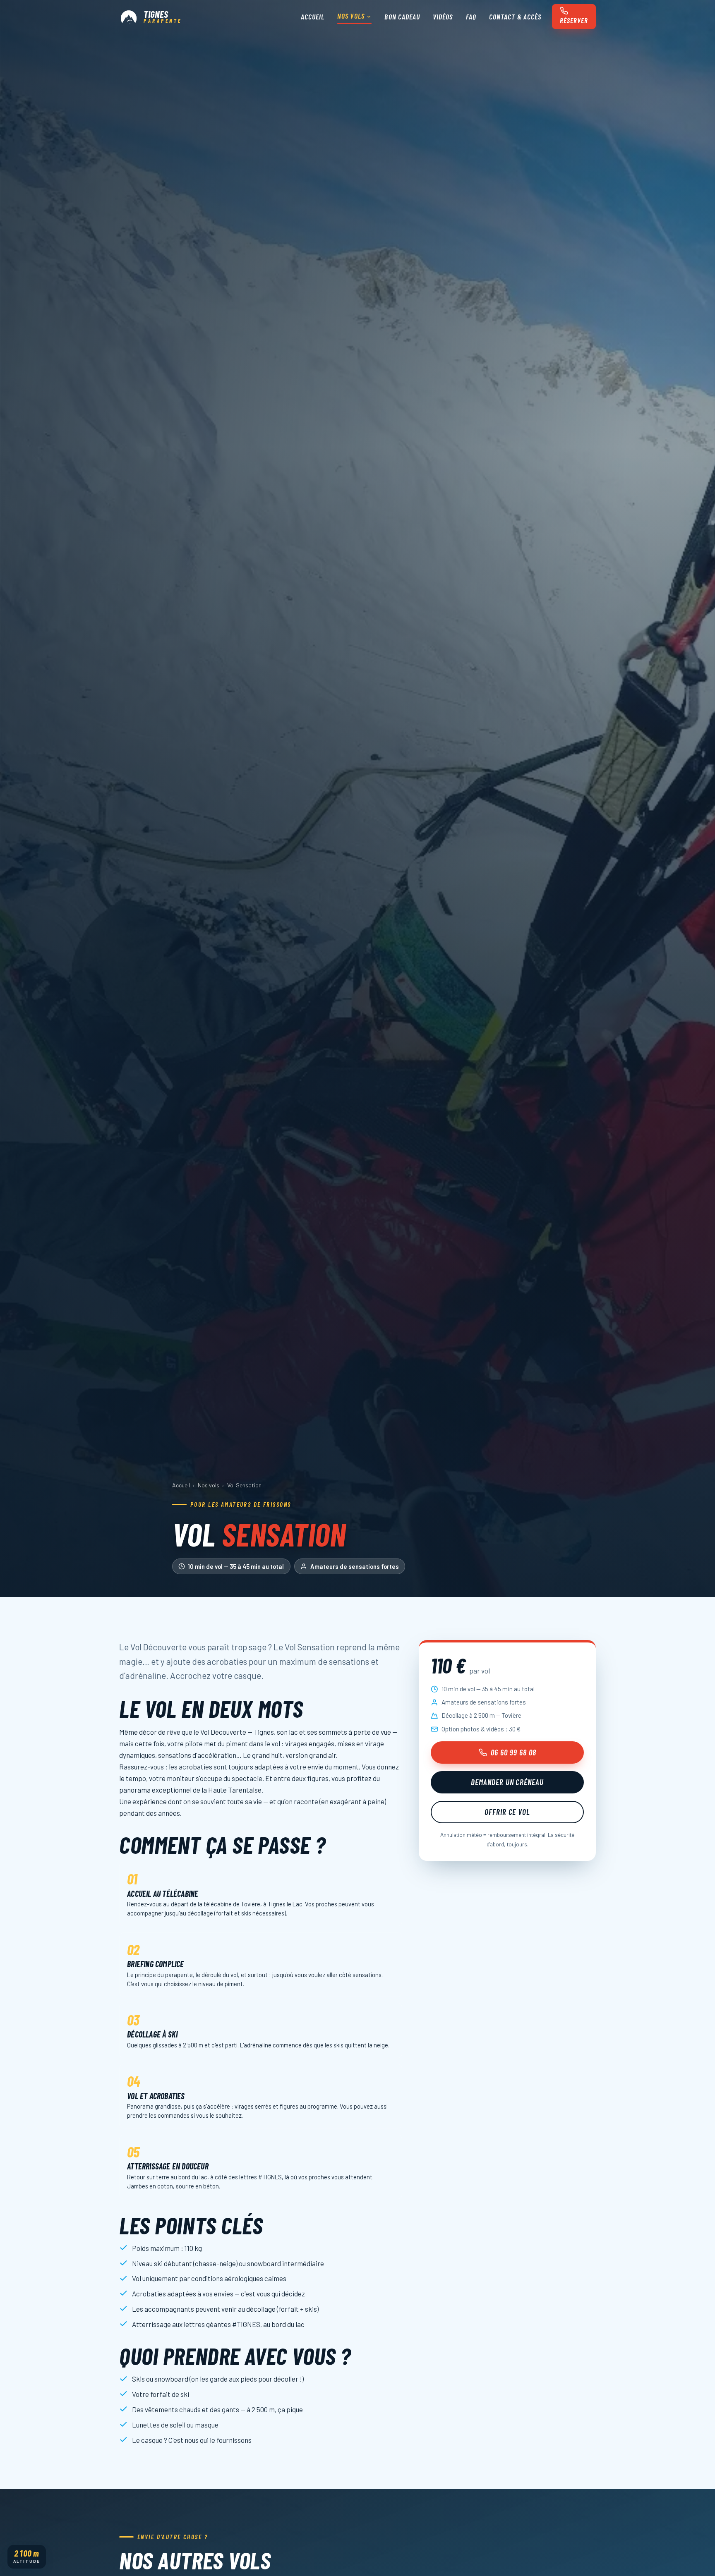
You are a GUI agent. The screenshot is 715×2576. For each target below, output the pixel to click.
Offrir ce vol (507, 1812)
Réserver (574, 21)
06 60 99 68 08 (513, 1752)
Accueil (313, 17)
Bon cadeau (402, 17)
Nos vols (351, 16)
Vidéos (443, 17)
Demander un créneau (507, 1782)
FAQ (471, 17)
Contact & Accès (515, 17)
